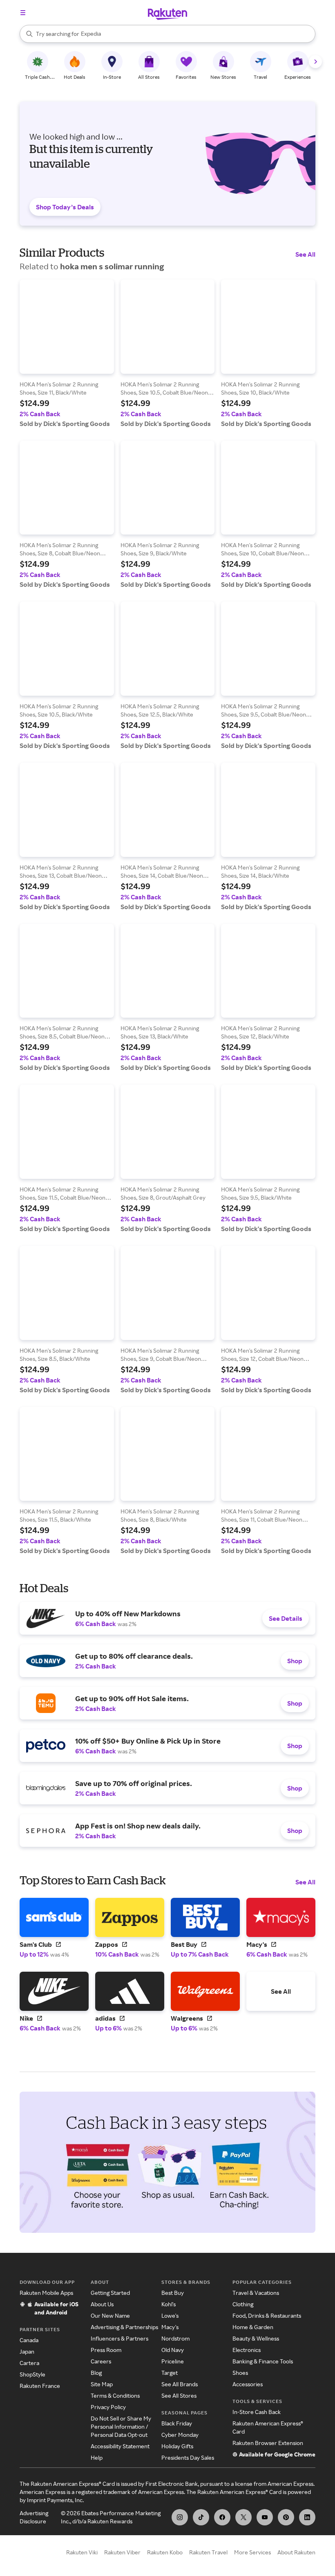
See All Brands (180, 2384)
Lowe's (170, 2315)
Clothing (243, 2304)
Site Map (102, 2384)
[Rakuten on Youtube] (265, 2517)
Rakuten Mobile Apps (46, 2293)
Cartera (29, 2363)
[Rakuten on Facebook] (222, 2517)
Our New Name (110, 2315)
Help (97, 2457)
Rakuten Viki (82, 2552)
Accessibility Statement (120, 2446)
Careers (101, 2361)
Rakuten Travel (208, 2552)
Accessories (248, 2384)
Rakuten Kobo (165, 2552)
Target (170, 2373)
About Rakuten (296, 2552)
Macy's (170, 2327)
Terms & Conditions (115, 2395)
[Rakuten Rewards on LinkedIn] (307, 2517)
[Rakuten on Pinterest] (286, 2517)
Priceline (173, 2361)
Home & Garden (253, 2327)
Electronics (247, 2350)
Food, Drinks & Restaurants (267, 2315)
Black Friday (177, 2423)
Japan (27, 2351)
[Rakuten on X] (243, 2517)
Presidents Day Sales (188, 2457)
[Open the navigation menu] (23, 13)
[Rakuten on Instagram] (180, 2517)
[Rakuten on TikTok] (201, 2517)
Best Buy (173, 2293)
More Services (252, 2552)
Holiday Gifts (177, 2446)
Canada (29, 2340)
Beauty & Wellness (256, 2338)
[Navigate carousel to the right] (315, 62)
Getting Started (110, 2293)
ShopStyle (32, 2374)
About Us (102, 2304)
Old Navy (173, 2350)
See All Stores (179, 2395)
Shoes (240, 2373)
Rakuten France (40, 2386)
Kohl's (169, 2304)
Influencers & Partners (119, 2338)
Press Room (106, 2350)
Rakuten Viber (122, 2552)
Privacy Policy (108, 2407)
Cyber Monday (180, 2435)
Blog (96, 2373)
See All (305, 254)
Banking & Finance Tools (263, 2361)
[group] (67, 354)
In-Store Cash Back (257, 2412)
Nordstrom (175, 2338)
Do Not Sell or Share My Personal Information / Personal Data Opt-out (121, 2426)
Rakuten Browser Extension (268, 2443)
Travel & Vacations (256, 2293)
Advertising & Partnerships (124, 2327)
